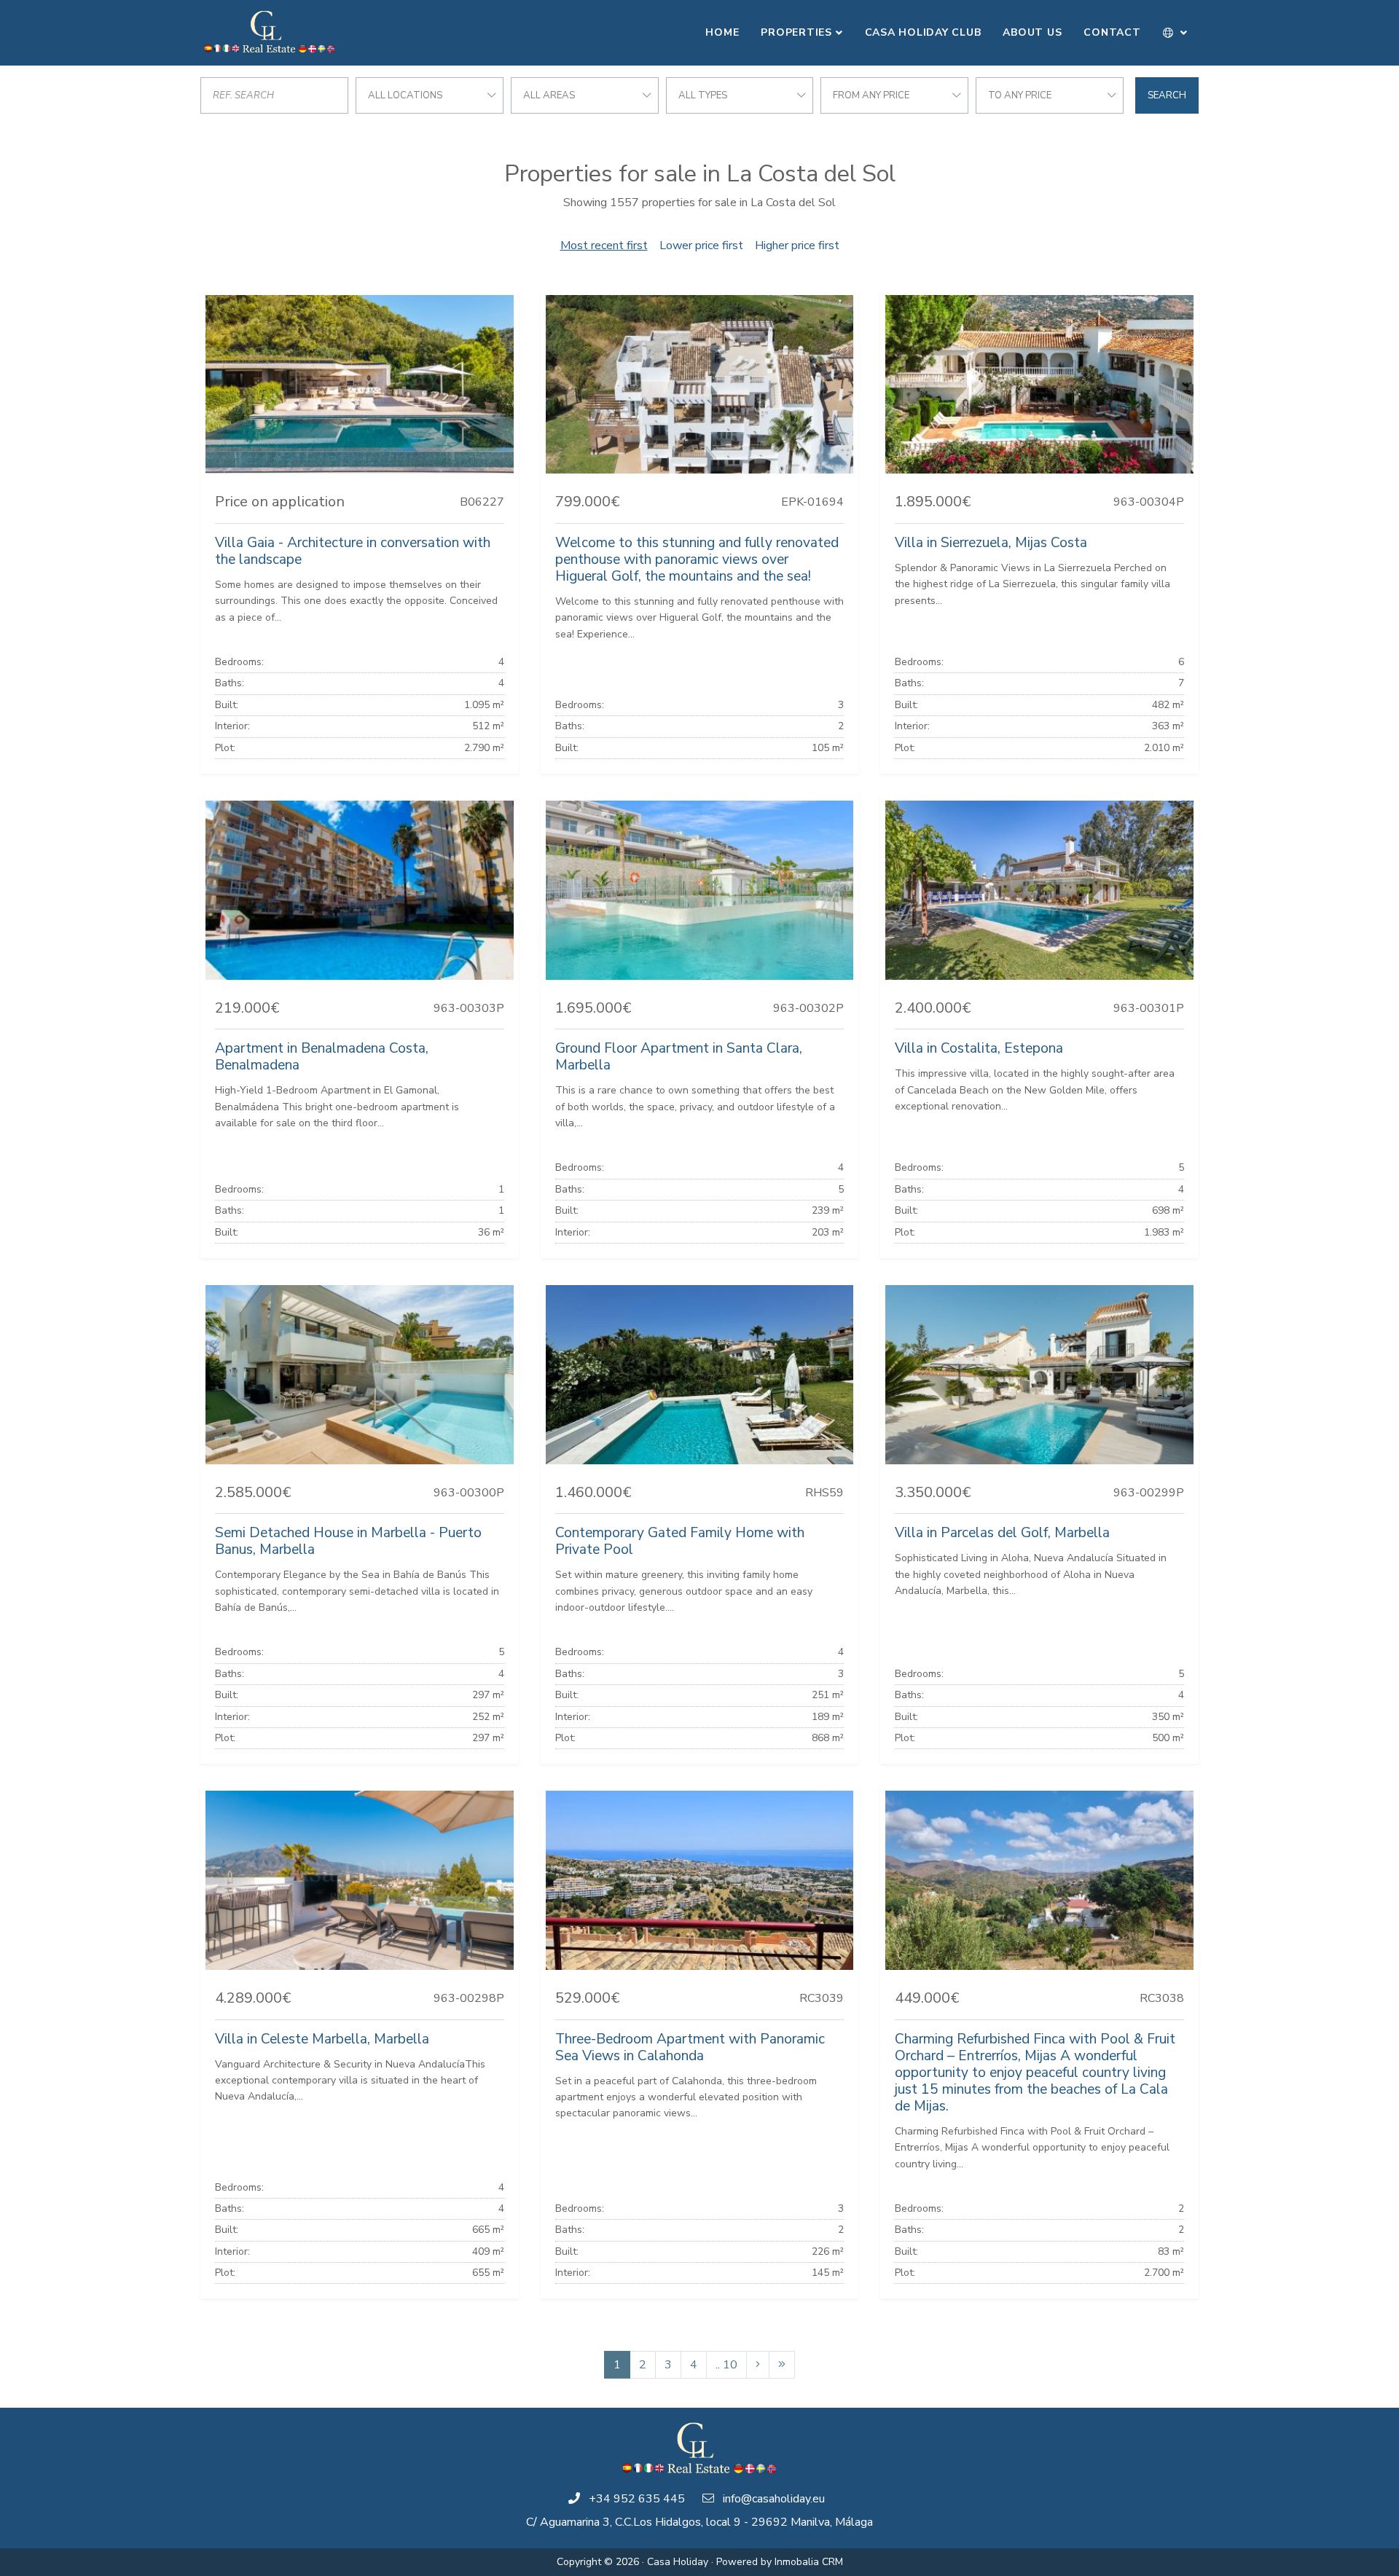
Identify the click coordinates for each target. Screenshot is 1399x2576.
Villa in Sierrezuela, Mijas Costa (991, 543)
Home (722, 32)
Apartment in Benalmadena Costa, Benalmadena (322, 1057)
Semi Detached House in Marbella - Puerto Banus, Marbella (348, 1541)
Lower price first (701, 246)
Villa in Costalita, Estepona (979, 1048)
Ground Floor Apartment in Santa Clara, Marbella (679, 1057)
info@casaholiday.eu (774, 2499)
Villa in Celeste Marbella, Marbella (322, 2039)
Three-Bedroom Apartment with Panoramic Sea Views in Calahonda (690, 2047)
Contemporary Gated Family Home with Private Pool (680, 1541)
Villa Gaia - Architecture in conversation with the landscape (353, 551)
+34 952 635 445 (637, 2499)
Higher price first (797, 246)
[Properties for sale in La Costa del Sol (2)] (758, 2365)
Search (1167, 95)
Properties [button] (796, 32)
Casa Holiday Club (923, 32)
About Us (1032, 32)
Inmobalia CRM (809, 2562)
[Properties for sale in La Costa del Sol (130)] (782, 2365)
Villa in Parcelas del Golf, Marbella (1002, 1533)
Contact (1112, 32)
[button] (1176, 33)
